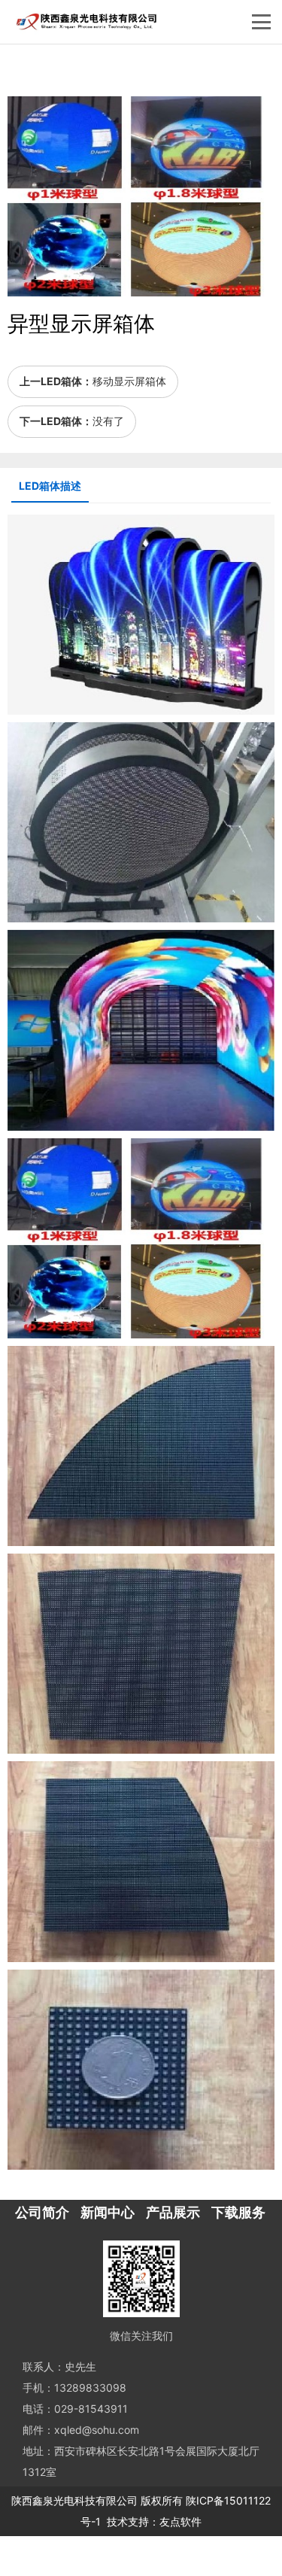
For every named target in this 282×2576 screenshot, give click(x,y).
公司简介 (42, 2212)
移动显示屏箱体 (129, 381)
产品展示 (173, 2212)
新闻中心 (108, 2212)
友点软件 (180, 2521)
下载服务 (238, 2212)
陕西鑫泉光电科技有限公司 (74, 2500)
